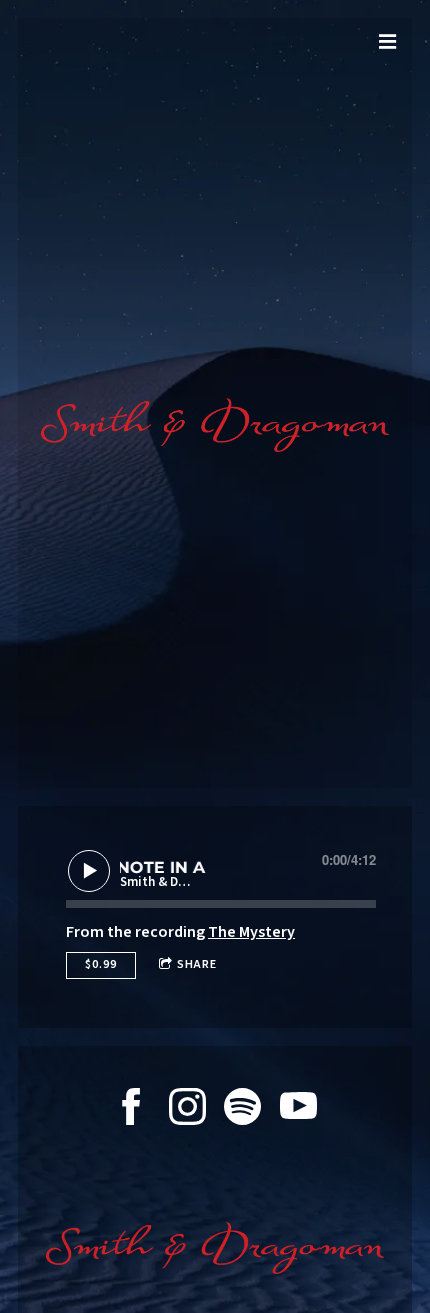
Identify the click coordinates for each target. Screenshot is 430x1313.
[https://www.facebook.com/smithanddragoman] (131, 1110)
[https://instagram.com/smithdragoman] (187, 1110)
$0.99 (101, 964)
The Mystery (251, 932)
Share (197, 964)
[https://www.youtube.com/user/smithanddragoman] (298, 1110)
